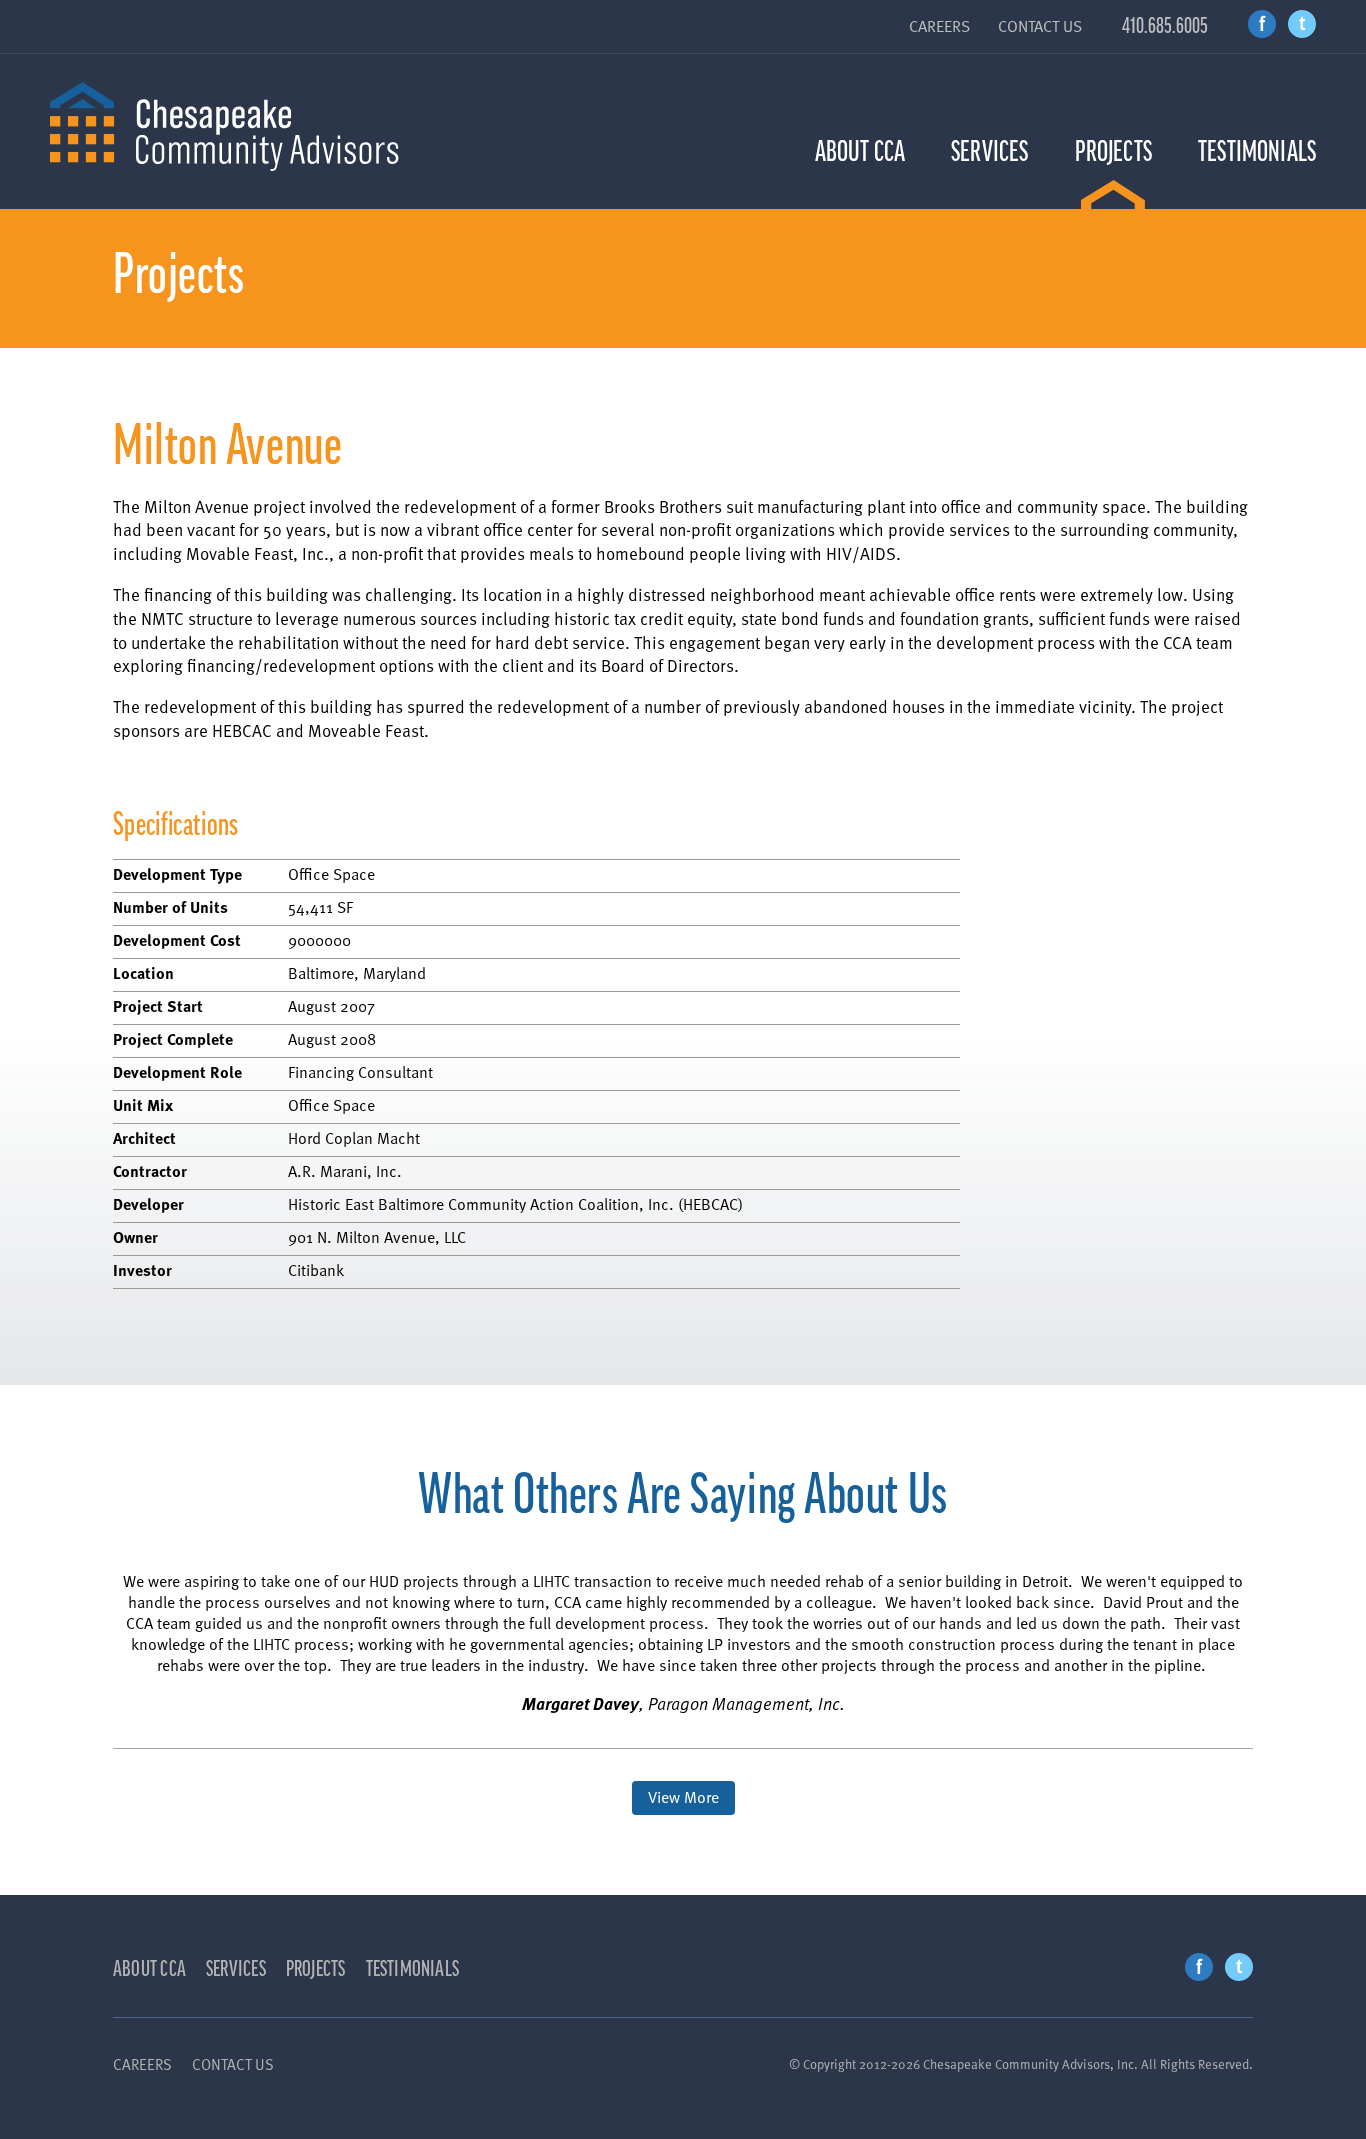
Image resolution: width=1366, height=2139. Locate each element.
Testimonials (1257, 152)
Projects (1113, 152)
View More (683, 1797)
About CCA (860, 152)
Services (989, 152)
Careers (939, 26)
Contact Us (1040, 26)
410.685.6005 (1165, 26)
